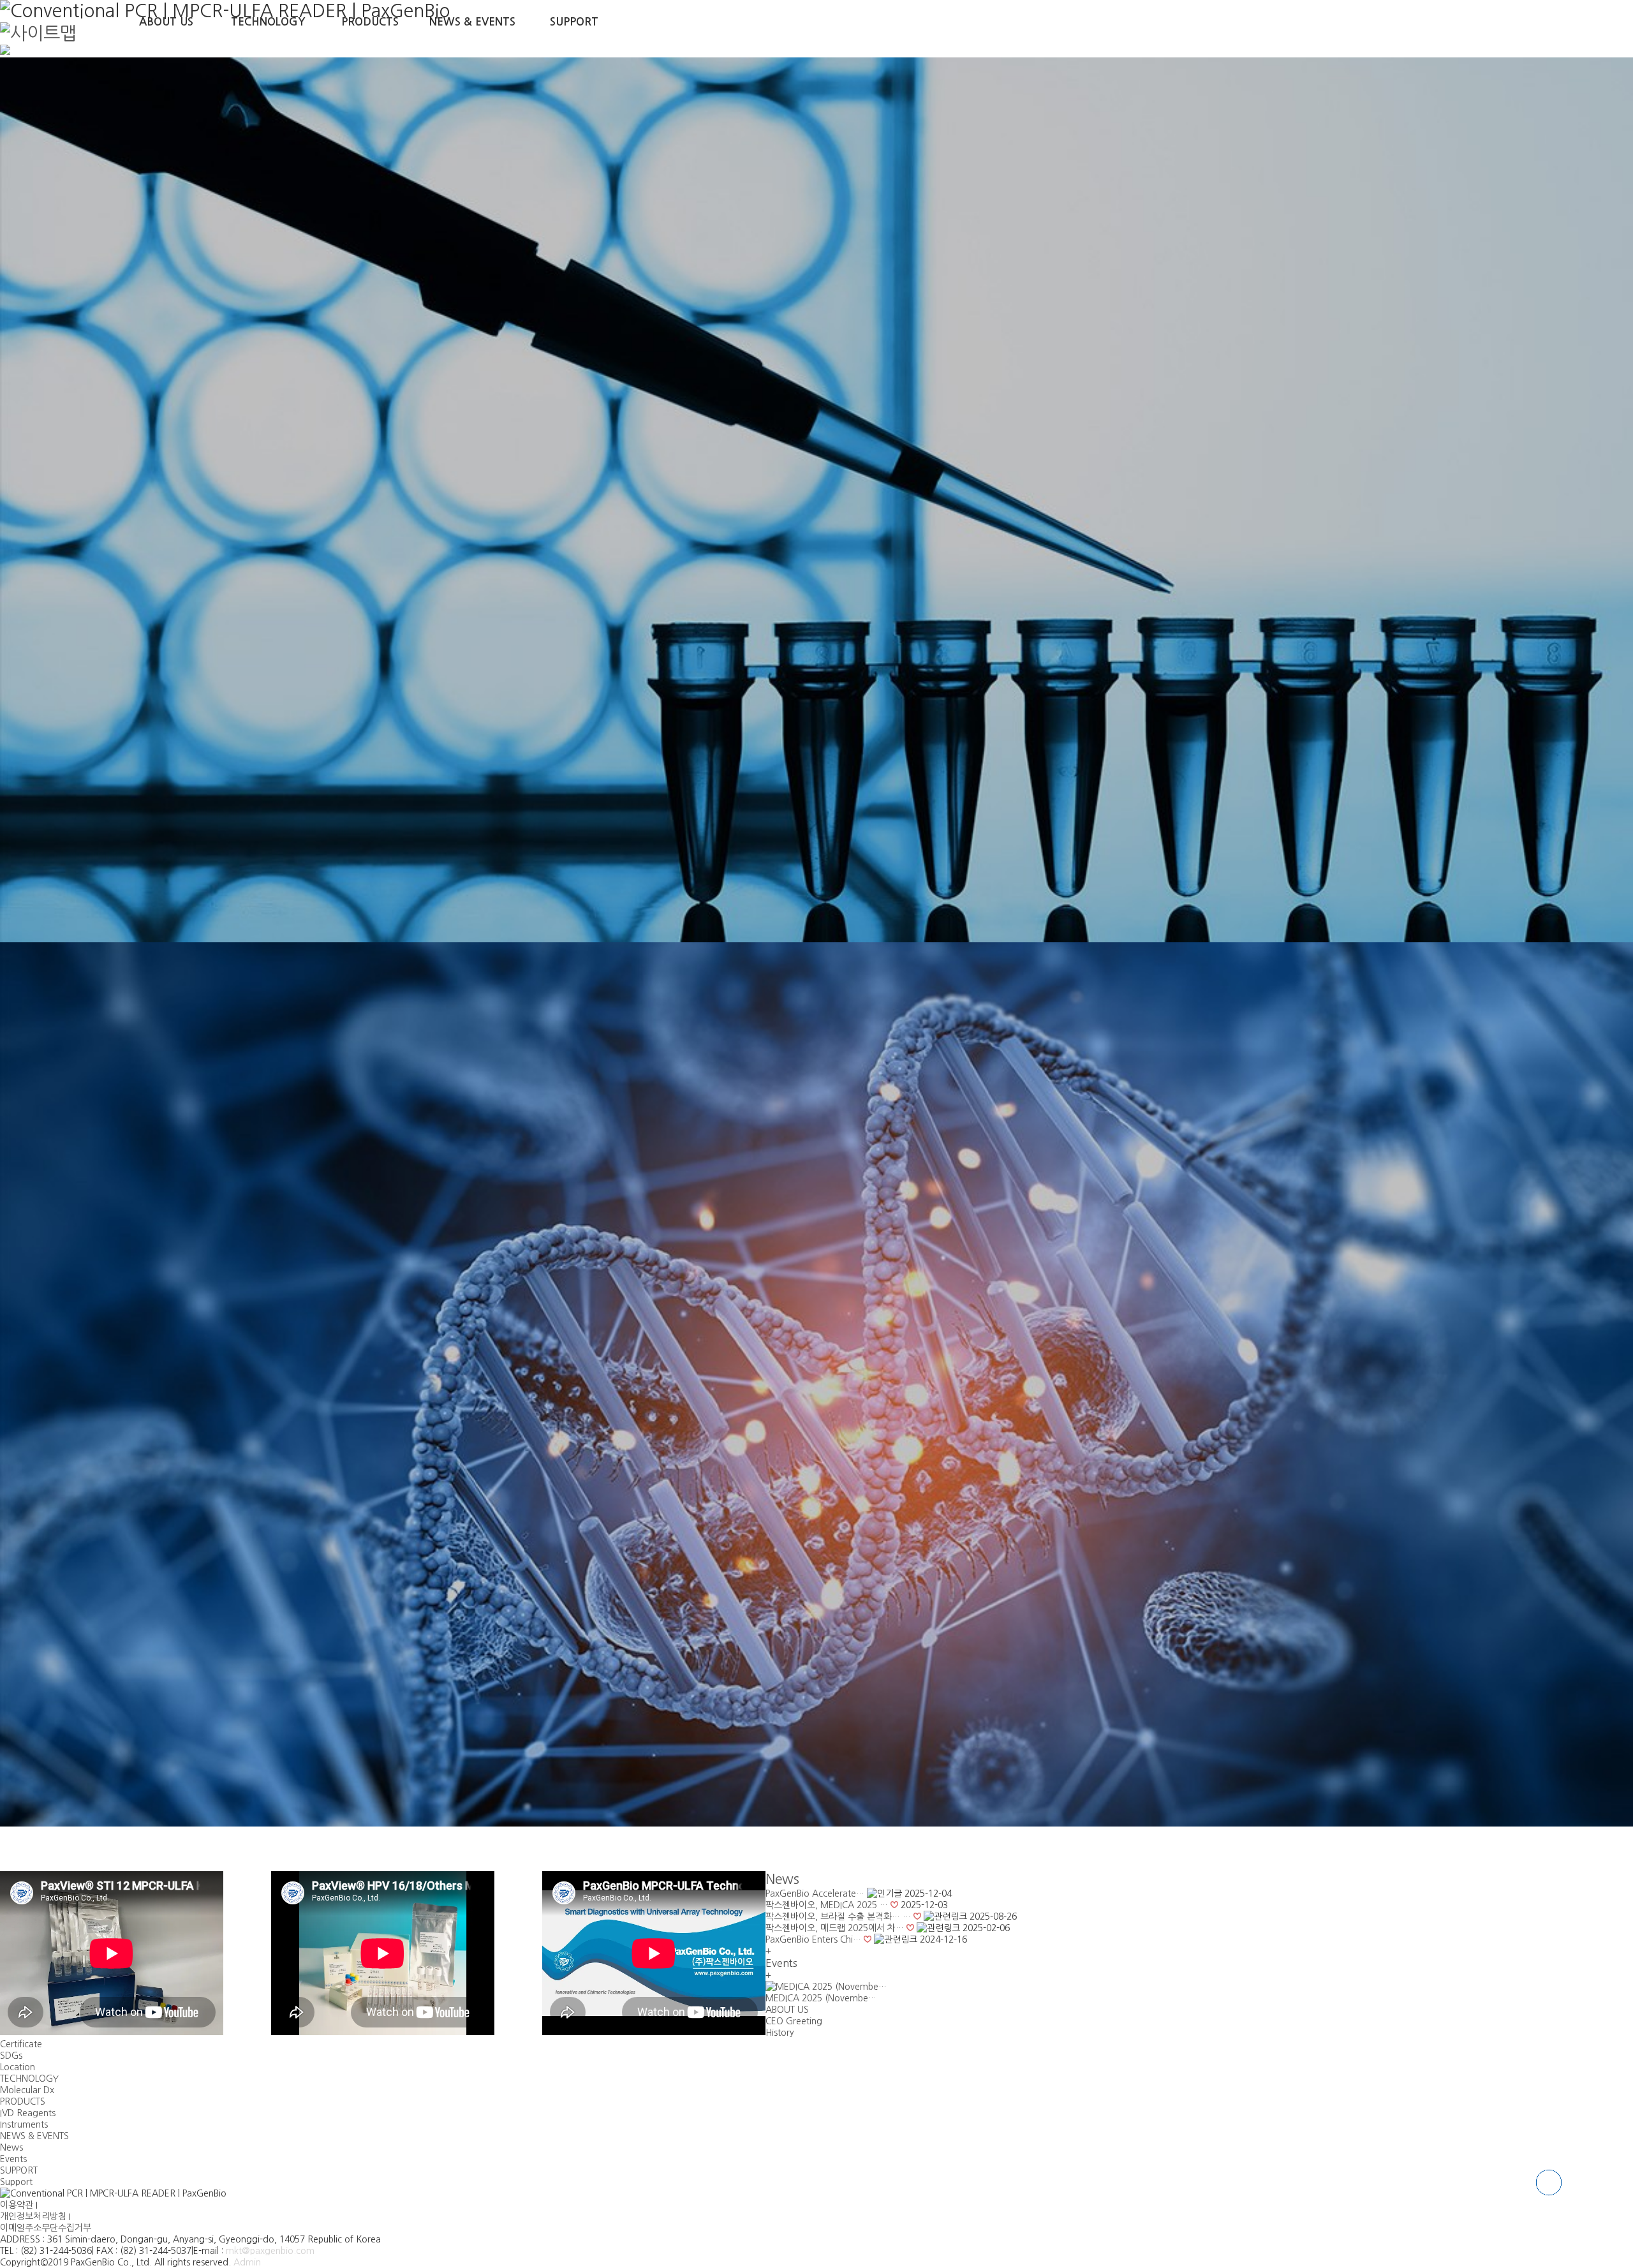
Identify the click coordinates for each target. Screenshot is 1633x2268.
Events (13, 2159)
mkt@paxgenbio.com (270, 2251)
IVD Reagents (28, 2113)
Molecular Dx (27, 2090)
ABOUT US (166, 22)
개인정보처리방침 (34, 2216)
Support (16, 2182)
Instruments (24, 2124)
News (782, 1879)
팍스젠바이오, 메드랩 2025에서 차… (835, 1928)
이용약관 (18, 2205)
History (780, 2033)
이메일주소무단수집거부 (46, 2228)
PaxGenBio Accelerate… (815, 1894)
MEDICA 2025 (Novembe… (821, 1998)
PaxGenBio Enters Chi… (813, 1939)
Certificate (21, 2044)
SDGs (11, 2056)
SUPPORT (574, 22)
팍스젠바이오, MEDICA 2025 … (827, 1905)
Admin (247, 2262)
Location (18, 2067)
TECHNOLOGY (268, 22)
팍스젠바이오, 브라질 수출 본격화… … (838, 1916)
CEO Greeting (794, 2021)
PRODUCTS (370, 22)
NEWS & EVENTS (472, 22)
